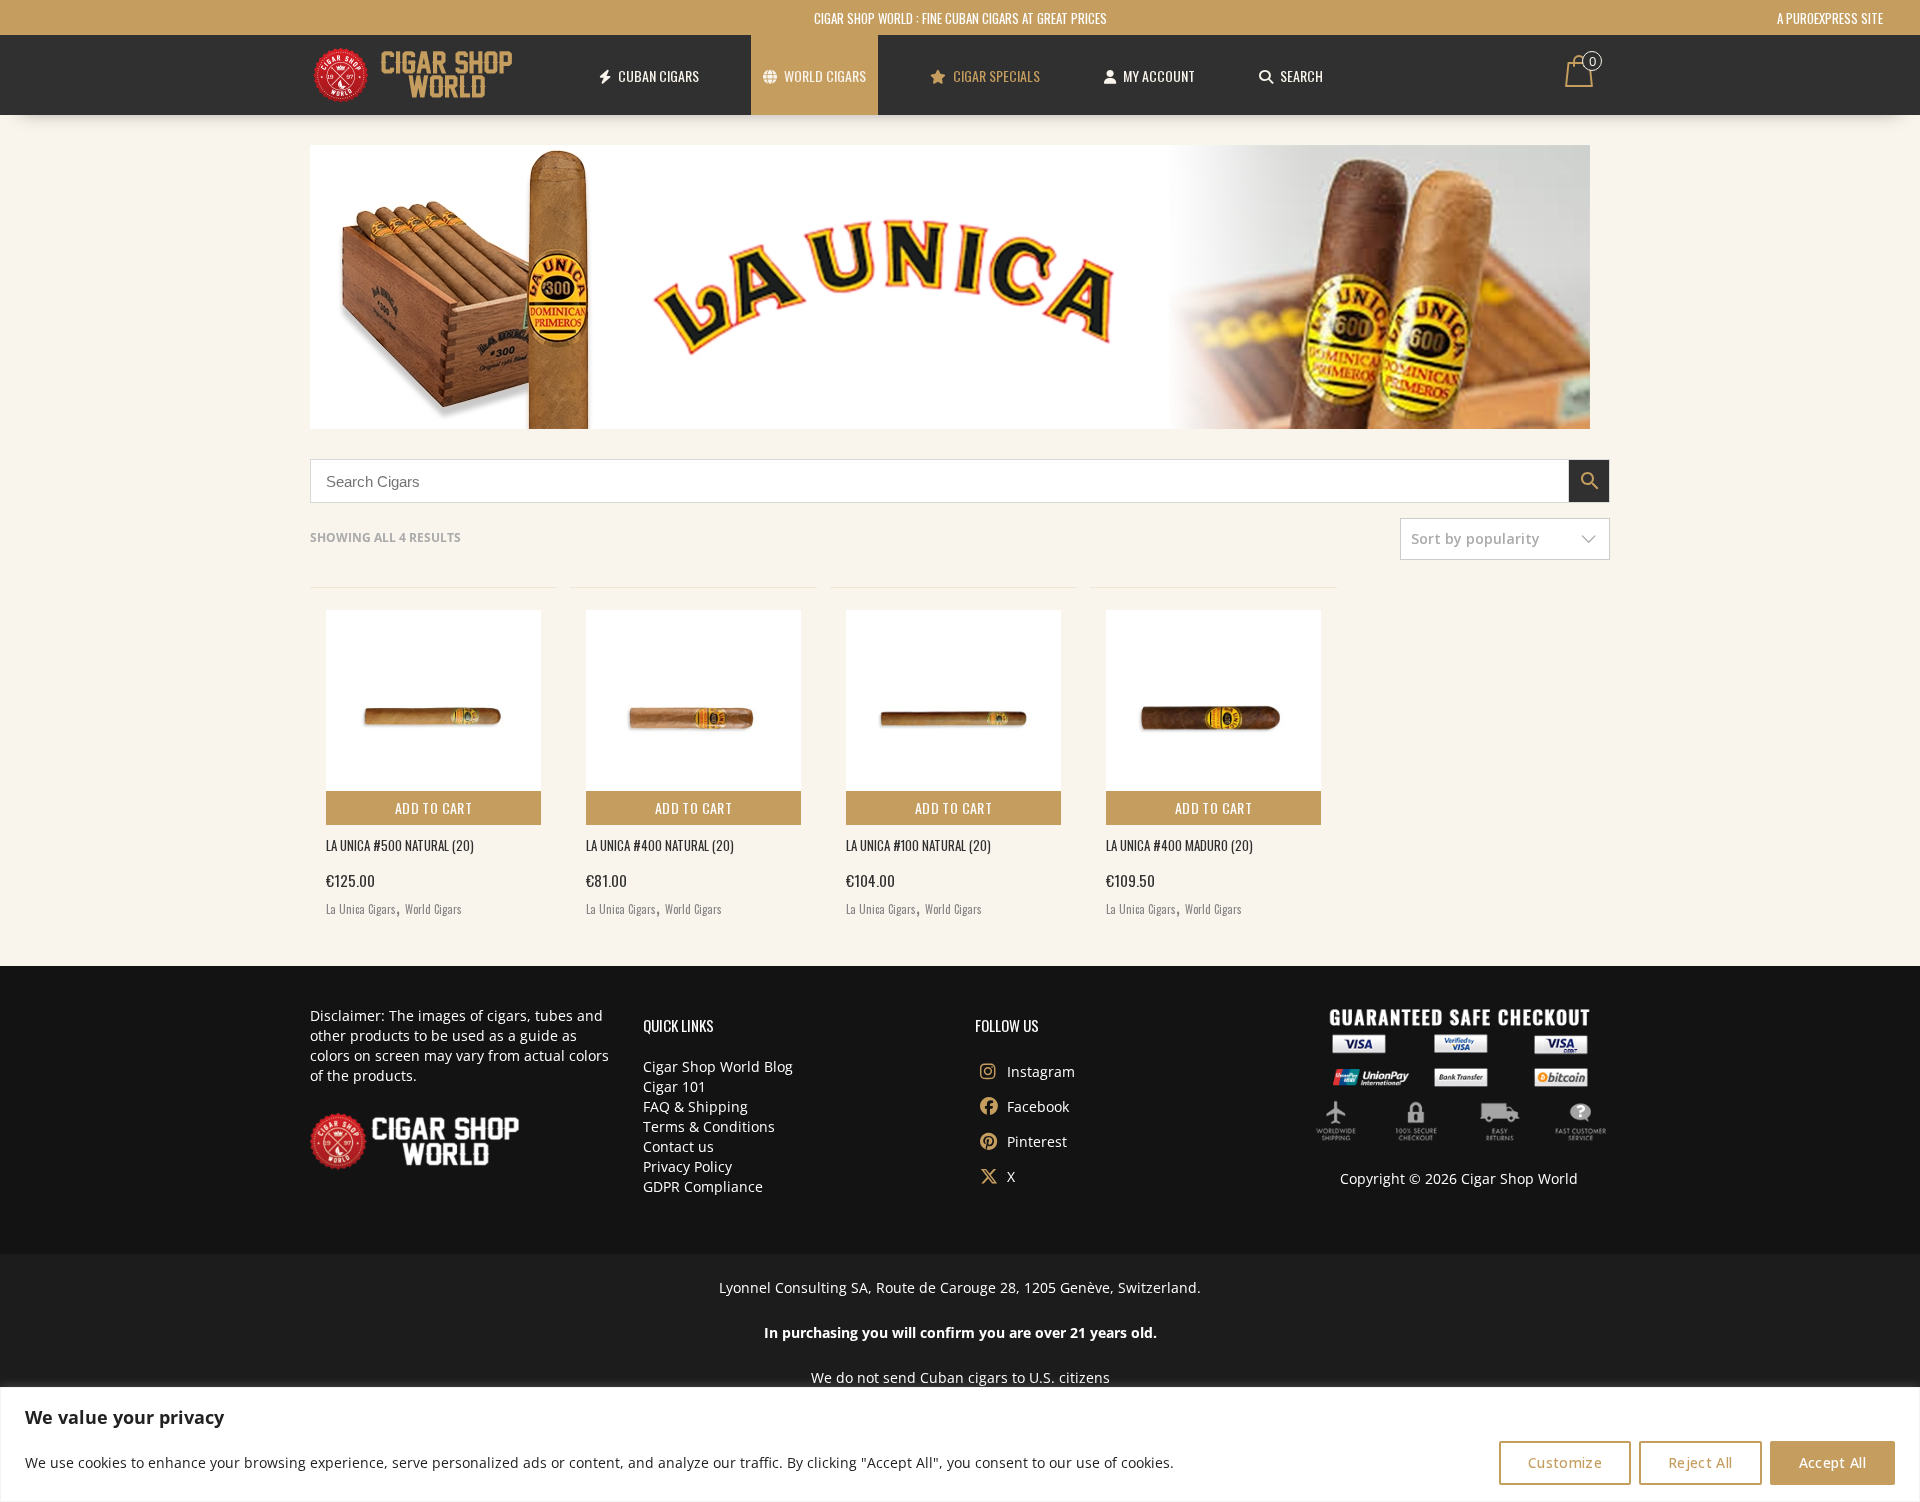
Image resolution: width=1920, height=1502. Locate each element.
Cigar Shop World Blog (718, 1066)
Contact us (678, 1146)
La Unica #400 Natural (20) (660, 845)
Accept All (1833, 1462)
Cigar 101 (674, 1086)
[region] (960, 1444)
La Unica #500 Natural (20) (400, 845)
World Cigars (433, 909)
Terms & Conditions (709, 1126)
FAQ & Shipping (695, 1106)
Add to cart (433, 807)
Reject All (1700, 1462)
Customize (1565, 1462)
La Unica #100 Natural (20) (918, 845)
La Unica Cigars (361, 909)
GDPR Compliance (703, 1186)
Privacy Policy (687, 1166)
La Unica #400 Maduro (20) (1179, 845)
